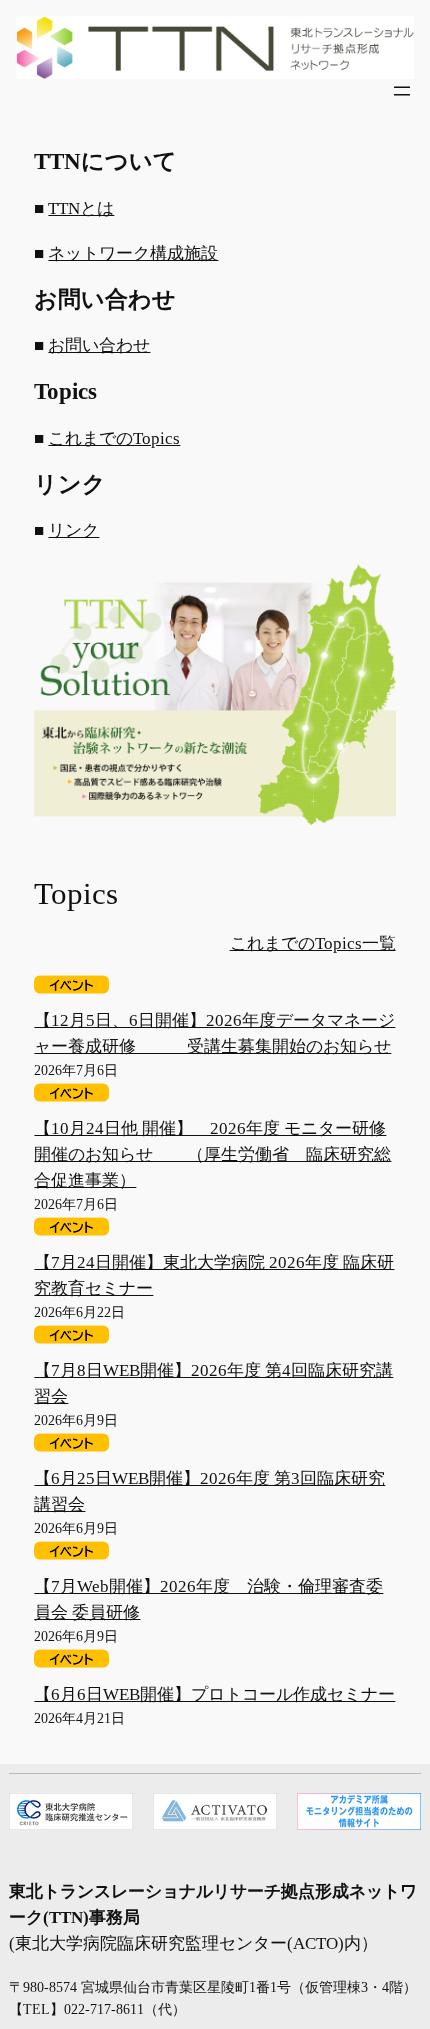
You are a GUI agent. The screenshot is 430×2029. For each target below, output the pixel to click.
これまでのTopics (114, 438)
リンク (73, 530)
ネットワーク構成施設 (133, 253)
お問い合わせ (99, 345)
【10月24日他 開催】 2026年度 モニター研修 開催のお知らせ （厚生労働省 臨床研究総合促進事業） (212, 1154)
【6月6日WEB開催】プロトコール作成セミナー (214, 1694)
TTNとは (81, 208)
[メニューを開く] (402, 91)
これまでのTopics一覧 (313, 943)
